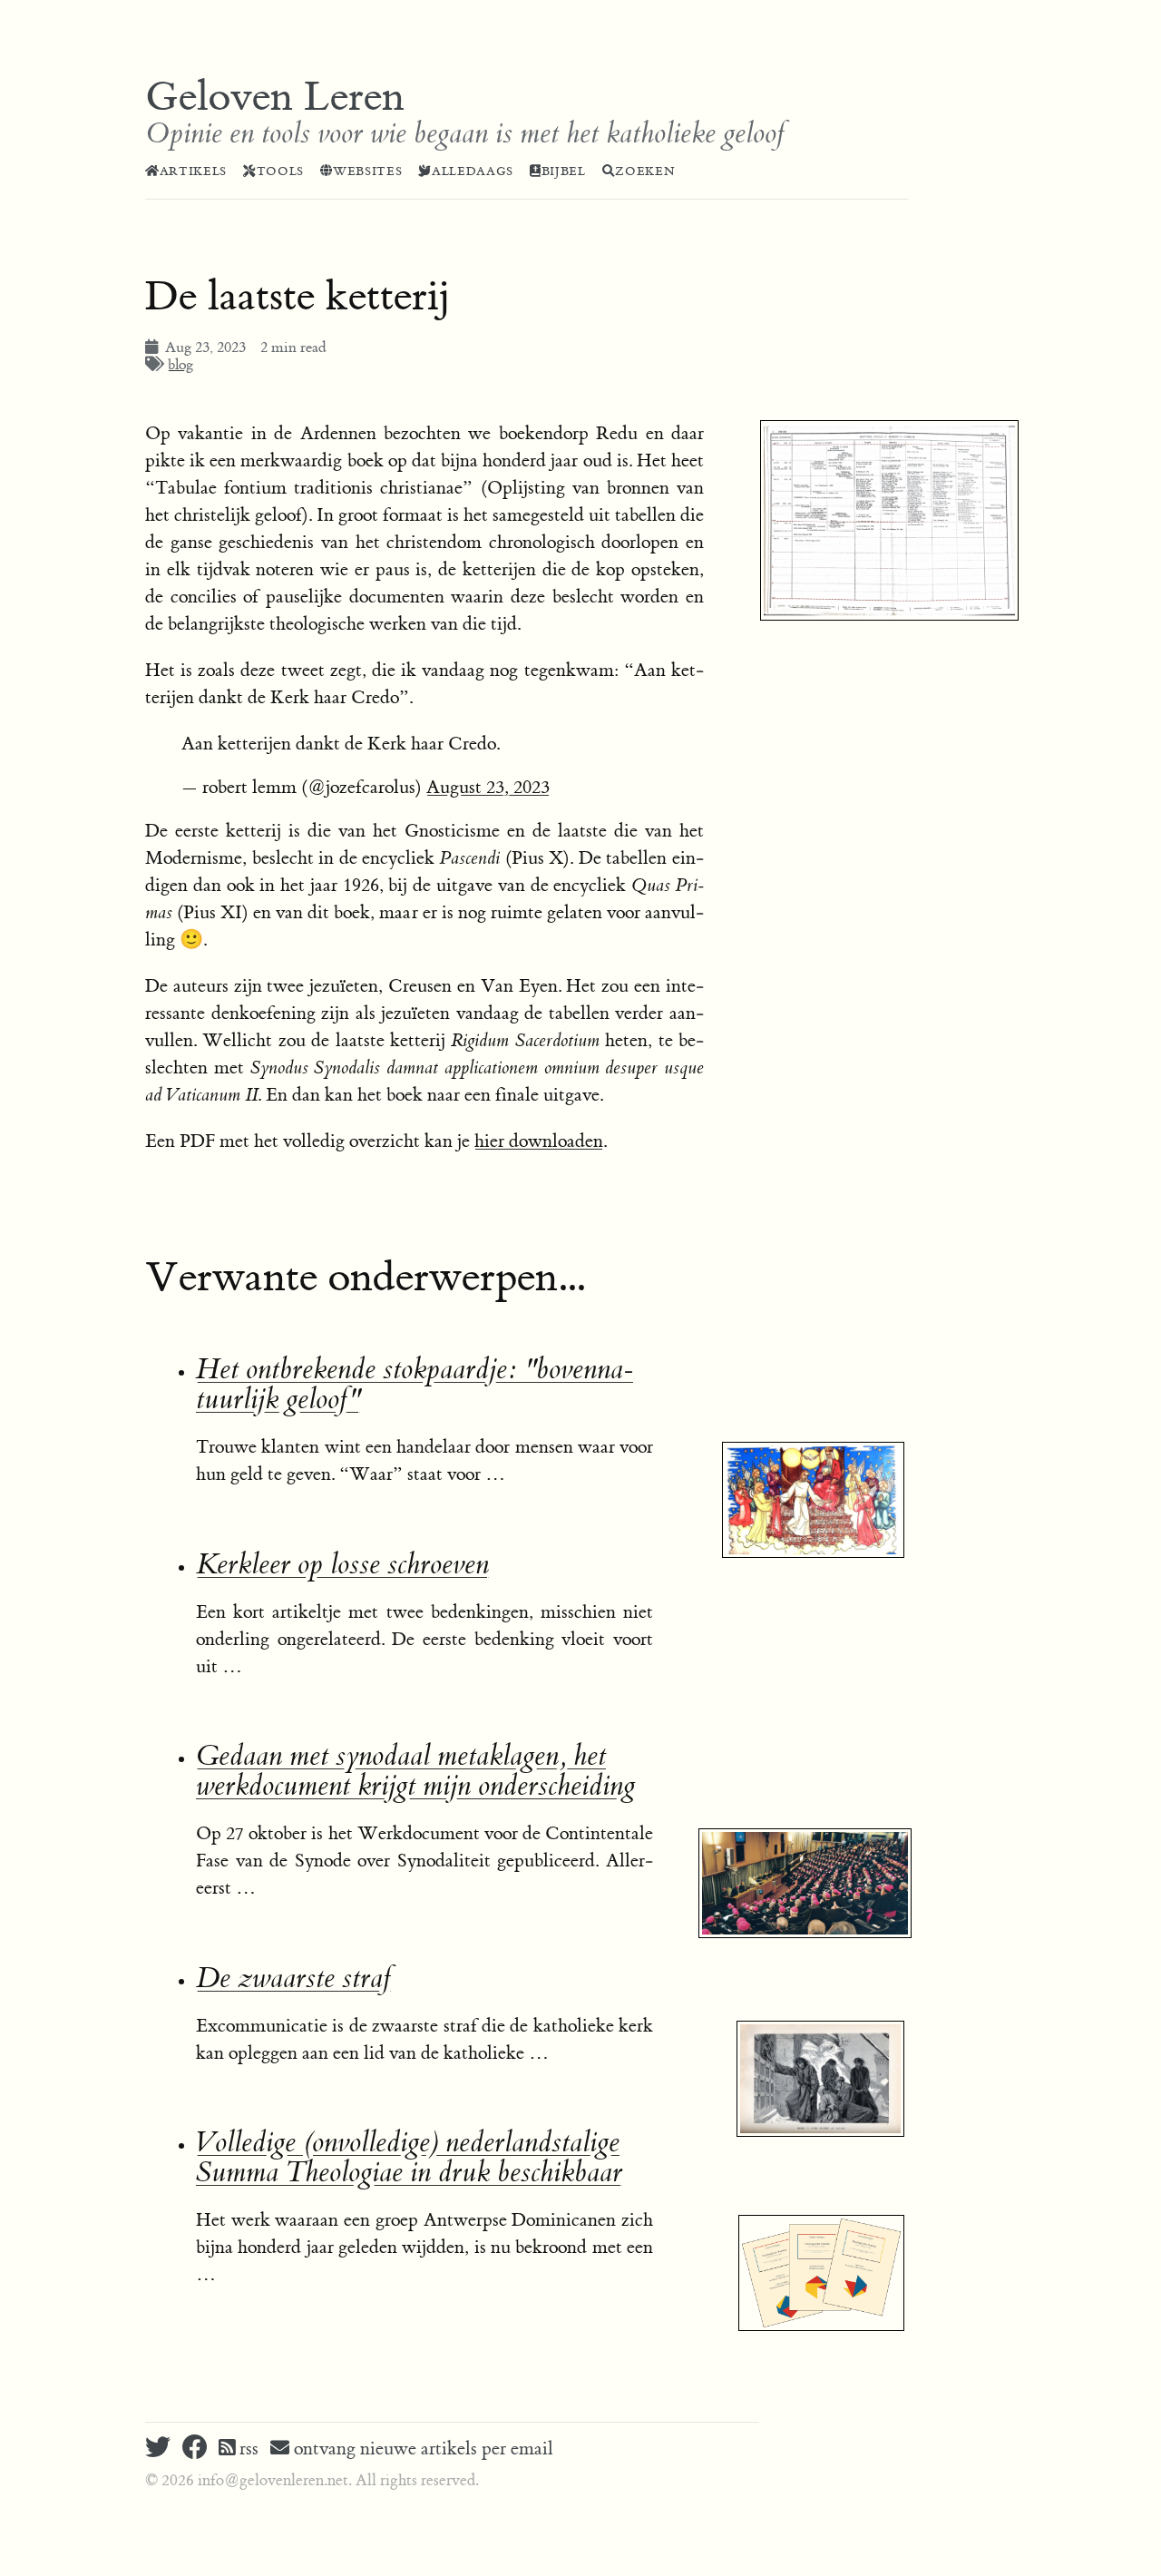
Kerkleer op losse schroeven (342, 1565)
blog (180, 365)
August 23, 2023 (488, 787)
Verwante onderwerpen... (365, 1278)
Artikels (193, 171)
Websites (367, 171)
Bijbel (564, 171)
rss (247, 2449)
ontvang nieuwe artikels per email (421, 2449)
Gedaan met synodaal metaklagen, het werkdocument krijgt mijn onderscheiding (415, 1771)
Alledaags (473, 171)
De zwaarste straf (293, 1979)
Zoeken (645, 171)
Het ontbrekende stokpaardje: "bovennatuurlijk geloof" (415, 1385)
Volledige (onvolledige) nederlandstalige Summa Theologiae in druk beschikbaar (409, 2158)
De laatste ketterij (298, 297)
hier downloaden (539, 1141)
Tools (280, 171)
